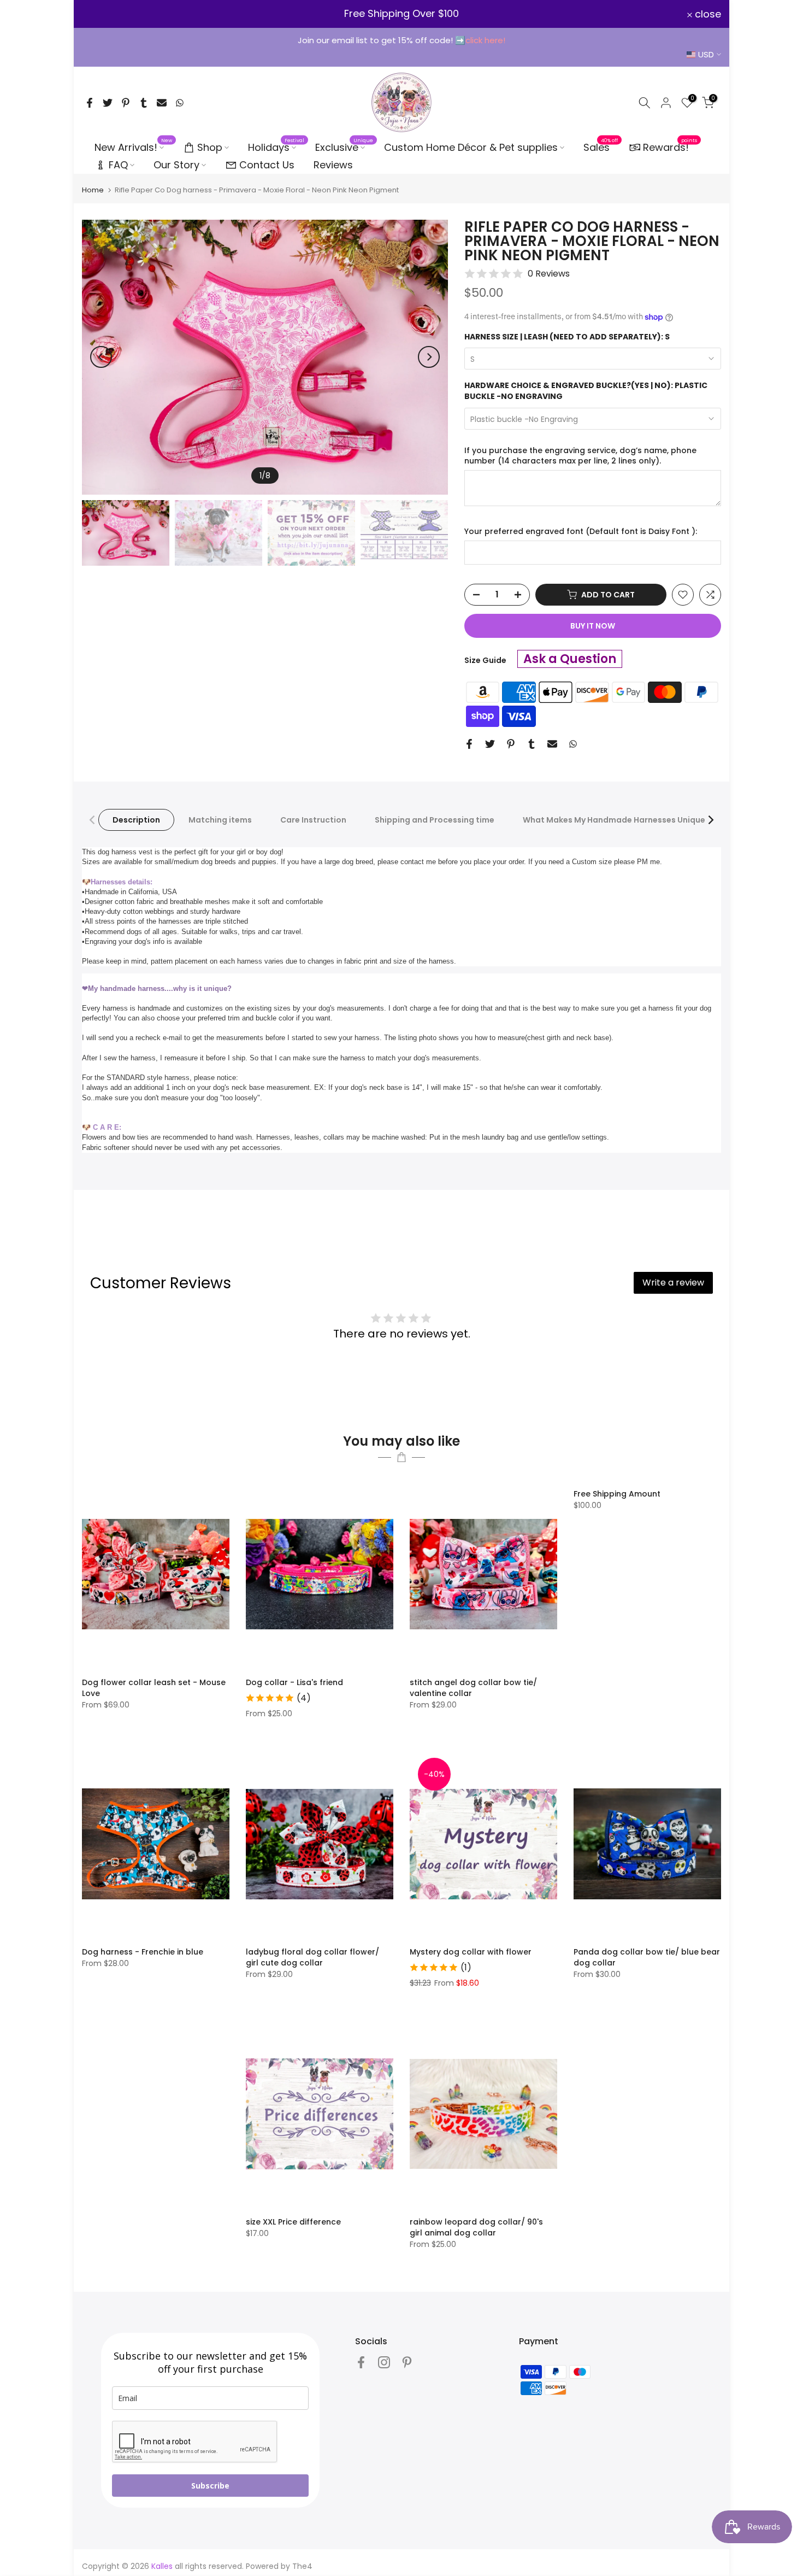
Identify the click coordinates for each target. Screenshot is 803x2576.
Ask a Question (570, 659)
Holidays (276, 147)
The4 (302, 2566)
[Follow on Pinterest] (407, 2363)
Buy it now (593, 626)
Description (136, 820)
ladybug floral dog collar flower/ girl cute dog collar (312, 1957)
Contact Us (267, 165)
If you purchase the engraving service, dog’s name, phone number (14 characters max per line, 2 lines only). (580, 456)
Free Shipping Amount (617, 1494)
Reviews (333, 165)
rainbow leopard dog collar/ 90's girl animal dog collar (476, 2227)
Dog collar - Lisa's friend (294, 1682)
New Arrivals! (134, 147)
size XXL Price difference (293, 2222)
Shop (210, 147)
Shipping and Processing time (435, 820)
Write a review (673, 1283)
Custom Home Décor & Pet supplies (471, 147)
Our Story (176, 165)
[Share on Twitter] (108, 103)
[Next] (429, 357)
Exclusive (344, 147)
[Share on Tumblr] (144, 103)
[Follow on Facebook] (361, 2363)
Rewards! (670, 146)
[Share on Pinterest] (126, 103)
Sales (601, 147)
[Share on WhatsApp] (180, 103)
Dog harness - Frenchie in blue (143, 1952)
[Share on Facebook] (90, 103)
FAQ (118, 165)
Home (93, 190)
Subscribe (210, 2486)
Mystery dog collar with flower (471, 1952)
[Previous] (101, 357)
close (101, 14)
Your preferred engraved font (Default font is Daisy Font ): (581, 532)
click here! (485, 40)
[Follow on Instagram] (384, 2363)
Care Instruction (313, 820)
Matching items (220, 820)
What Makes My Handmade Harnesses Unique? (616, 820)
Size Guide (485, 660)
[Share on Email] (162, 103)
